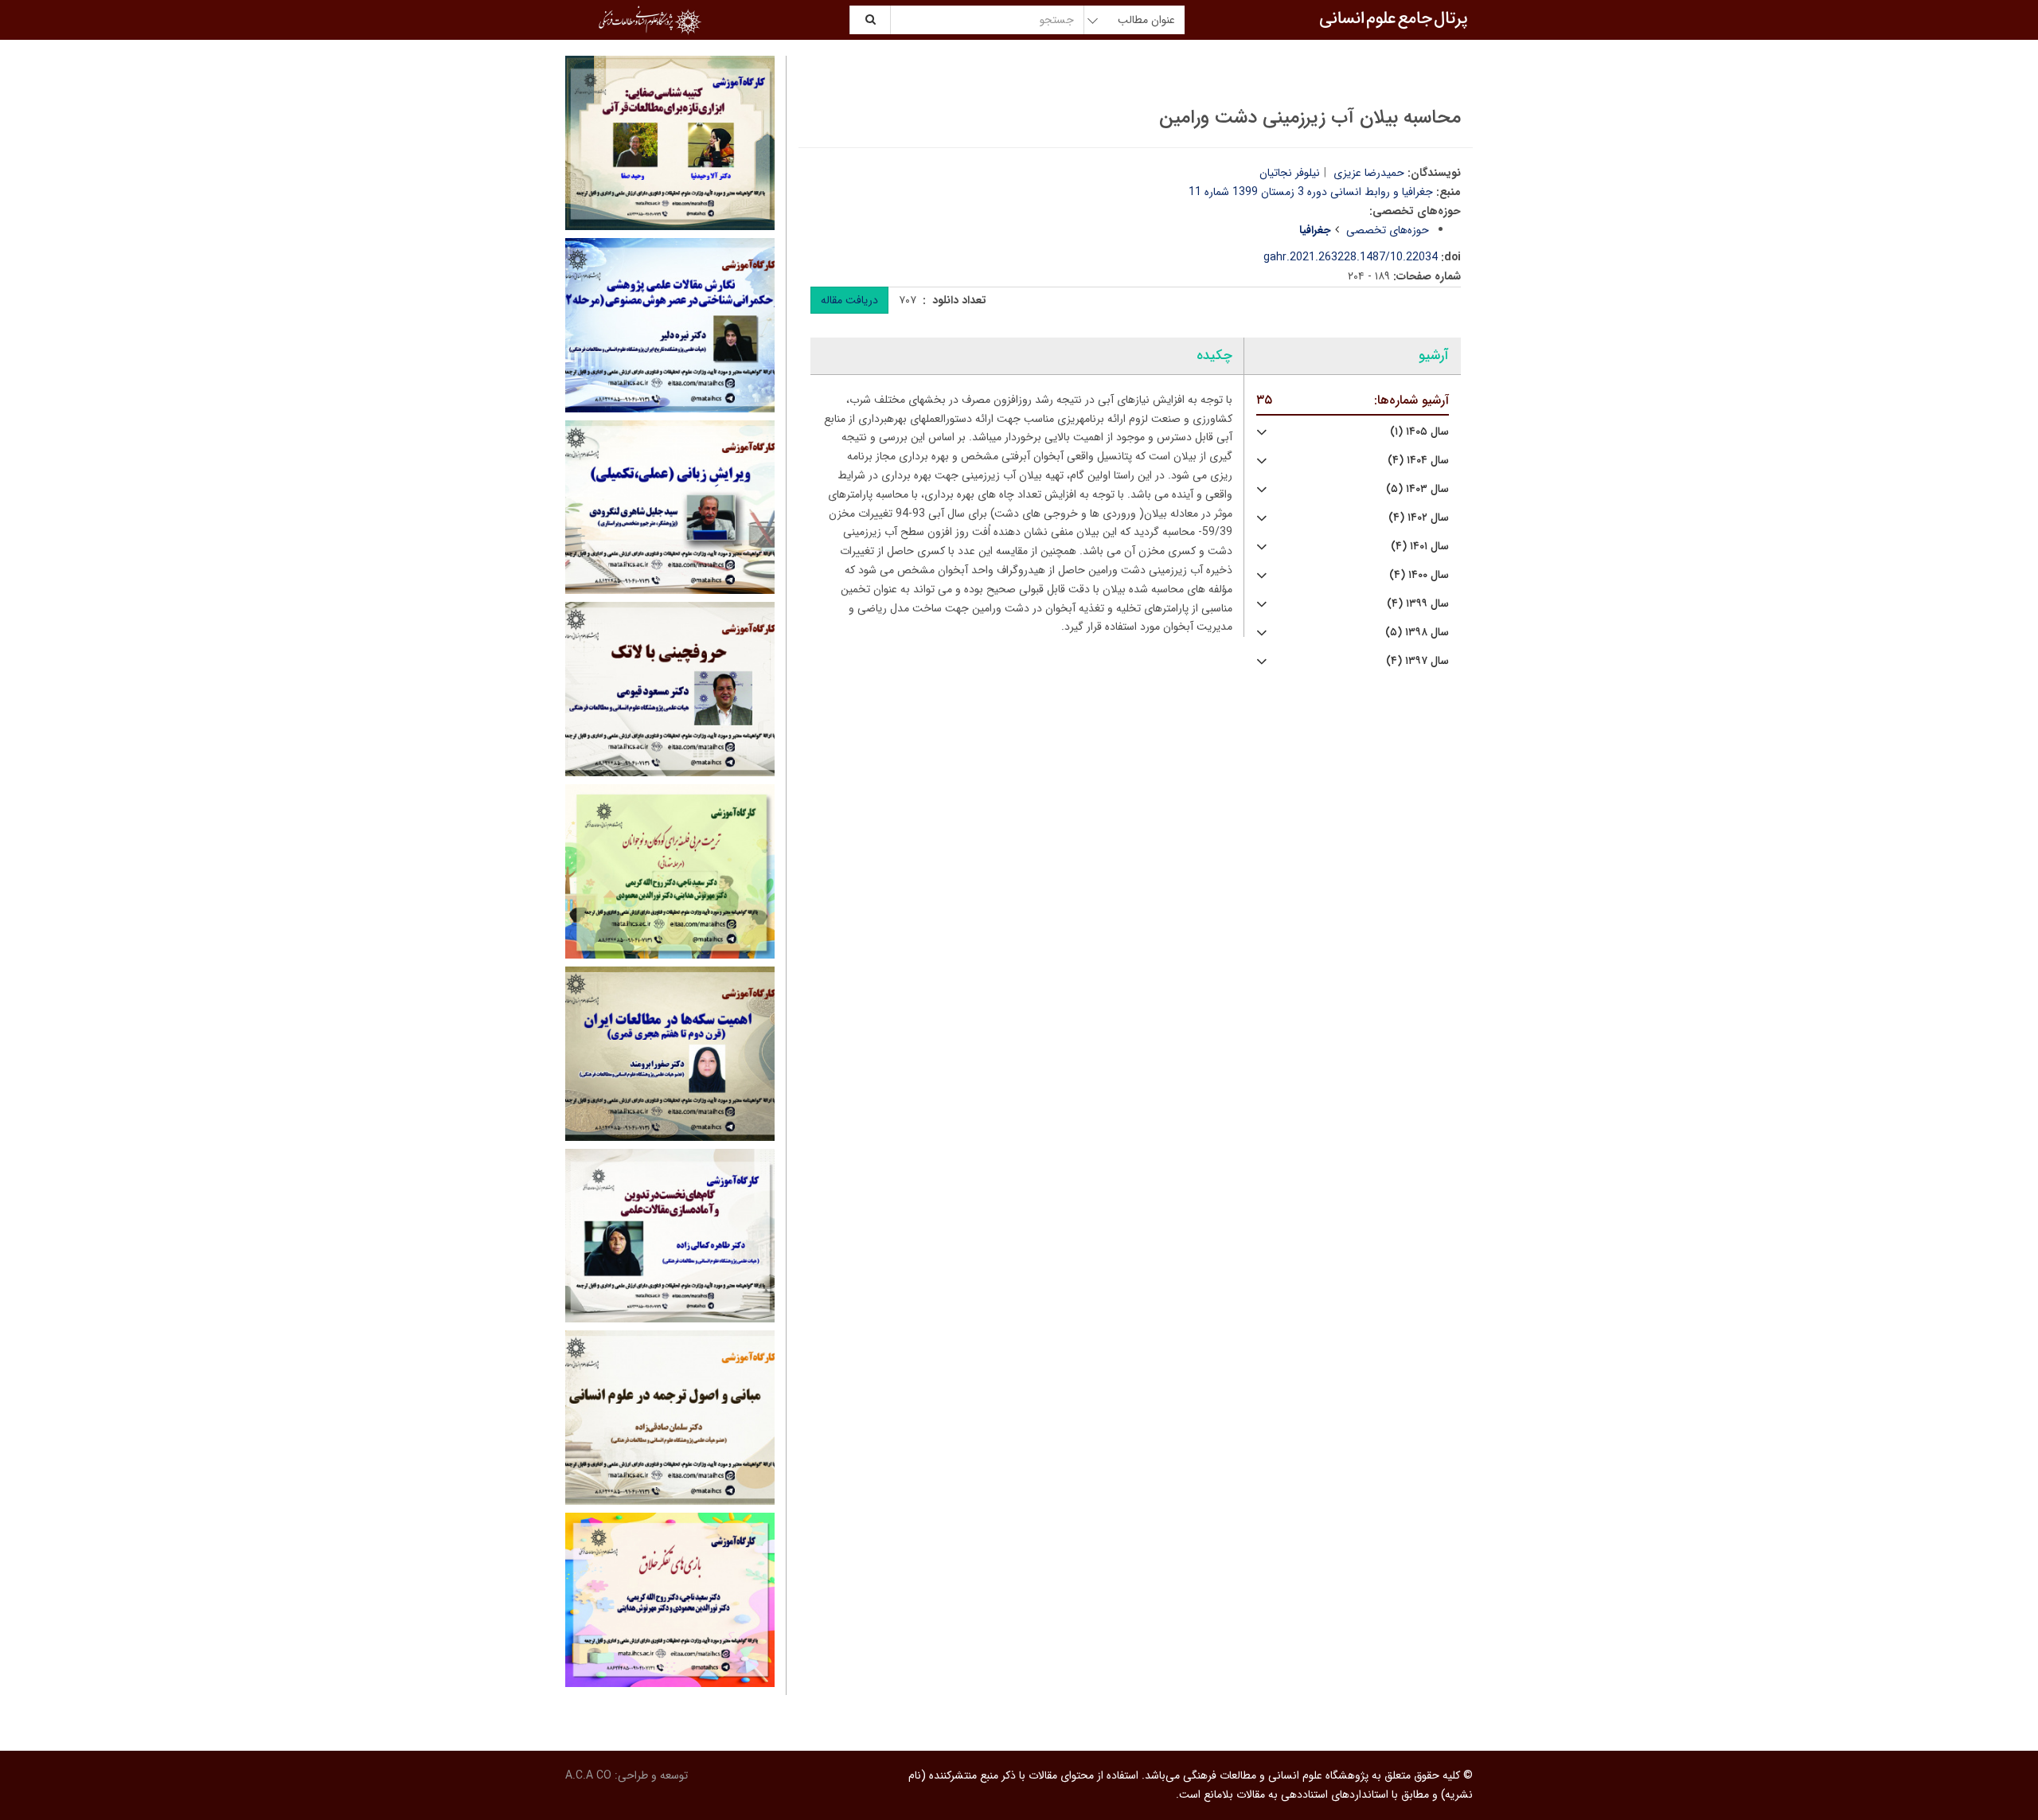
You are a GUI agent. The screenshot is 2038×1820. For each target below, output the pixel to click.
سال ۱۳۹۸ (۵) (1417, 633)
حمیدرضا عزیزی (1369, 173)
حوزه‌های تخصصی (1388, 230)
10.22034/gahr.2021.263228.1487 (1351, 257)
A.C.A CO (588, 1775)
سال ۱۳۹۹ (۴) (1418, 604)
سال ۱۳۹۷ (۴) (1417, 661)
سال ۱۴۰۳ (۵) (1417, 489)
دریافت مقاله (849, 300)
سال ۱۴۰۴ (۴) (1418, 461)
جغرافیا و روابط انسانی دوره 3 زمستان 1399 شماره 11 (1311, 192)
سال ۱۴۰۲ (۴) (1419, 518)
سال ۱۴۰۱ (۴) (1420, 547)
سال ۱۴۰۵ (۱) (1419, 432)
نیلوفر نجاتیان (1290, 173)
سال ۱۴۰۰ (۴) (1419, 575)
